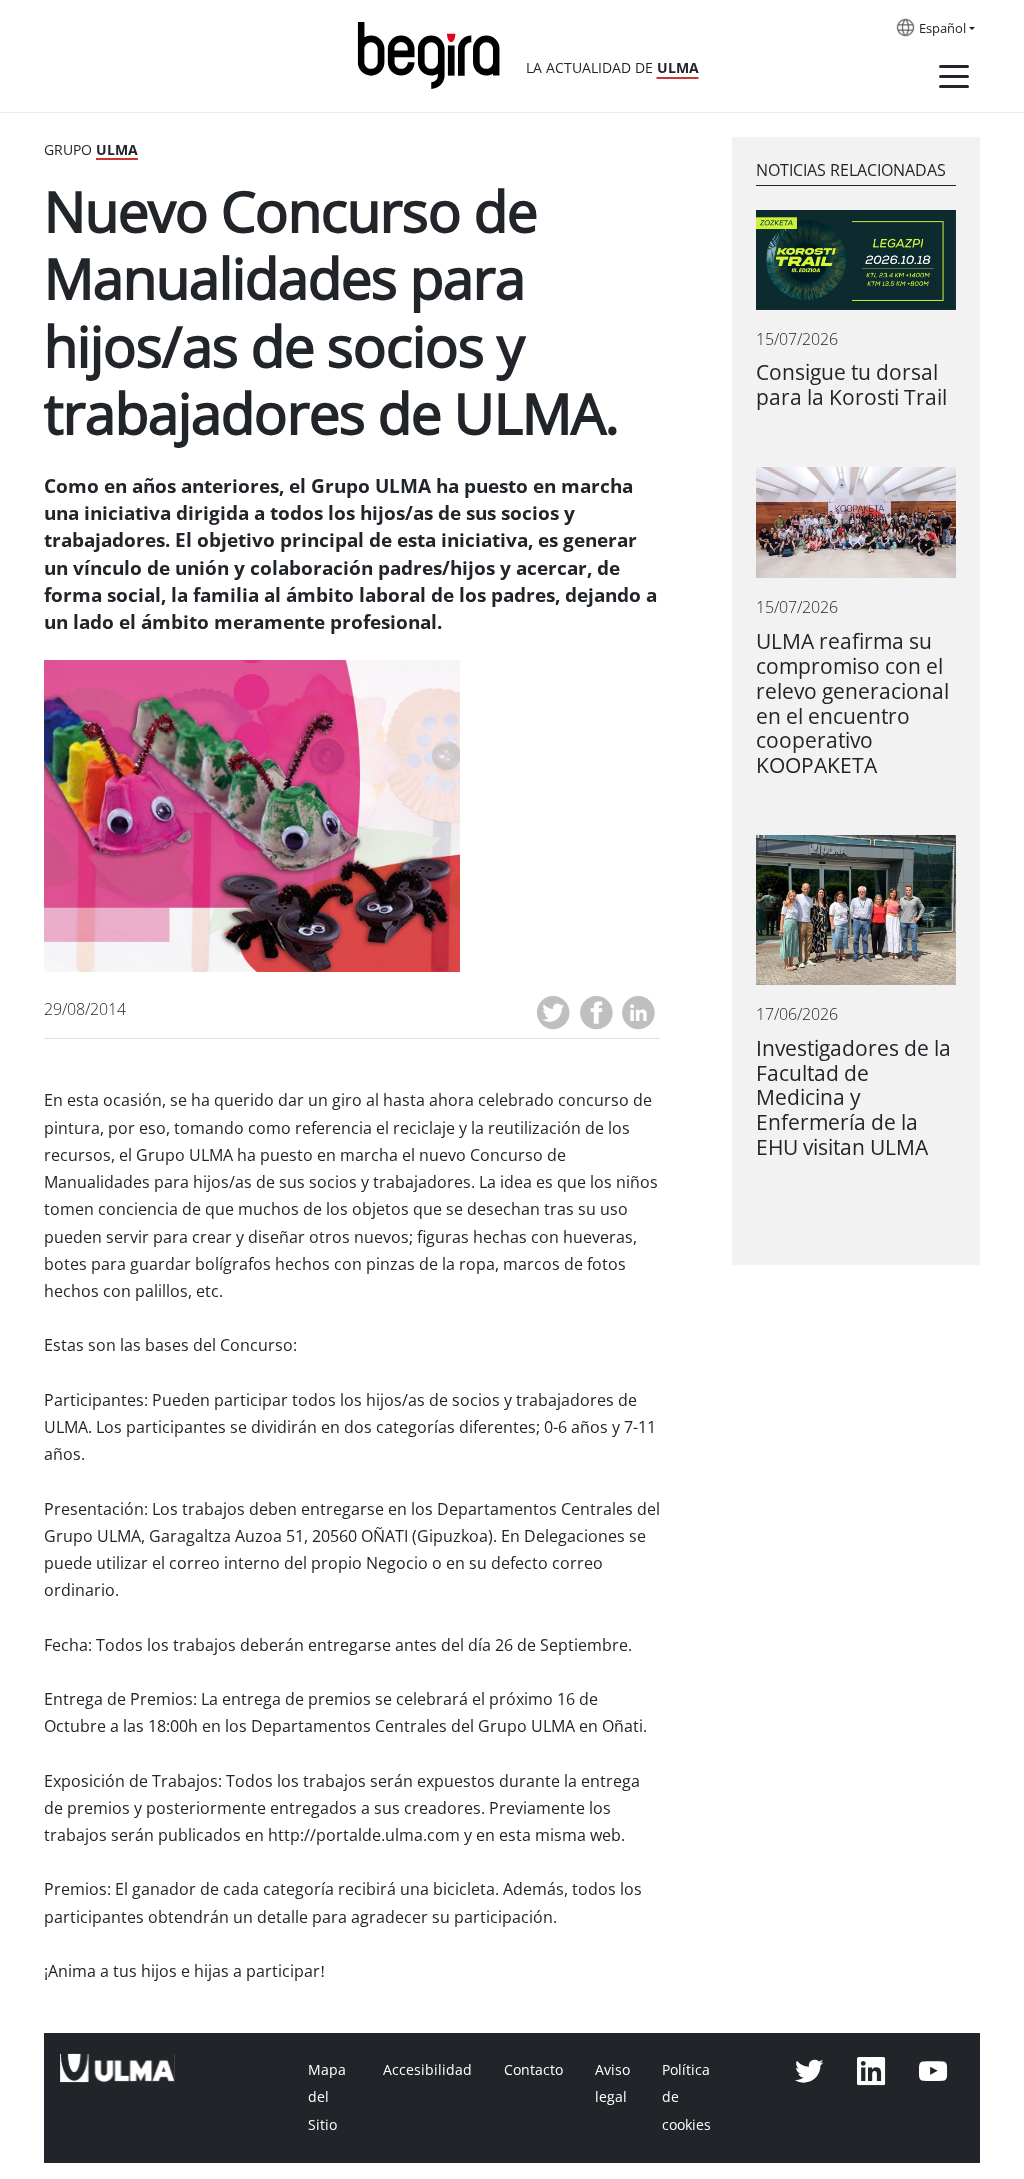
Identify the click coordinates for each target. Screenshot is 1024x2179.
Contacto (533, 2070)
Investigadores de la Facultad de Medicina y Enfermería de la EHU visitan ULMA (853, 1098)
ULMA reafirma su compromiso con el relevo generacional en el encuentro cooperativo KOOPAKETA (852, 704)
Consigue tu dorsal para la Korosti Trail (851, 385)
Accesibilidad (427, 2070)
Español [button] (942, 29)
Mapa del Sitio (327, 2097)
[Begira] (436, 53)
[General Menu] (954, 80)
